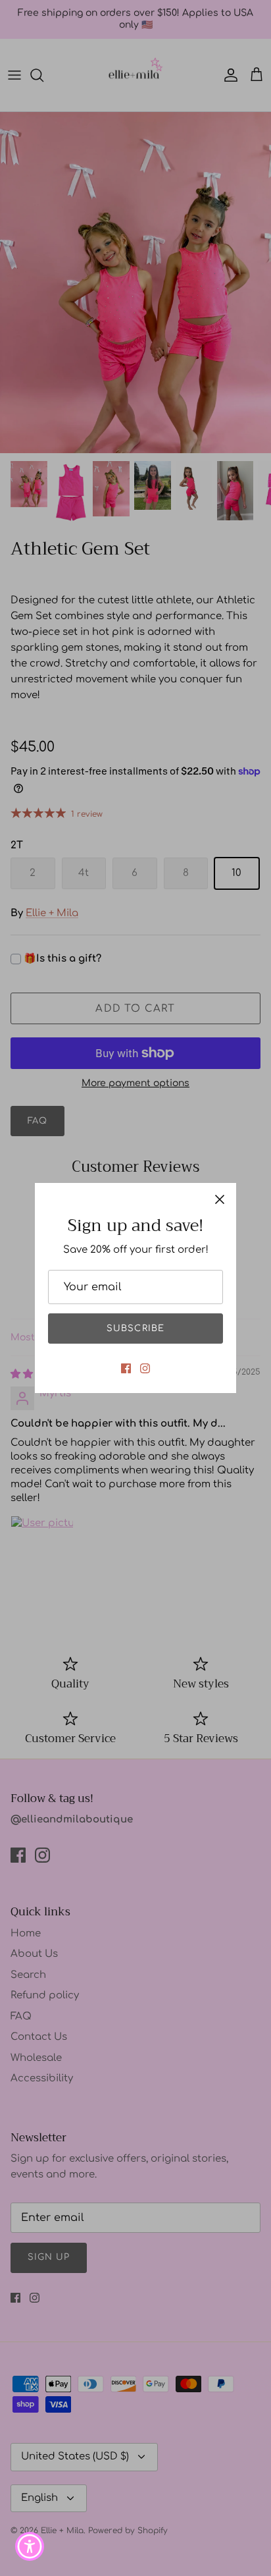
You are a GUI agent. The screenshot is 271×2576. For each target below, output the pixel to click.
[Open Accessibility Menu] (30, 2547)
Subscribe (135, 1329)
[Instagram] (145, 1368)
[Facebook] (126, 1368)
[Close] (220, 1199)
